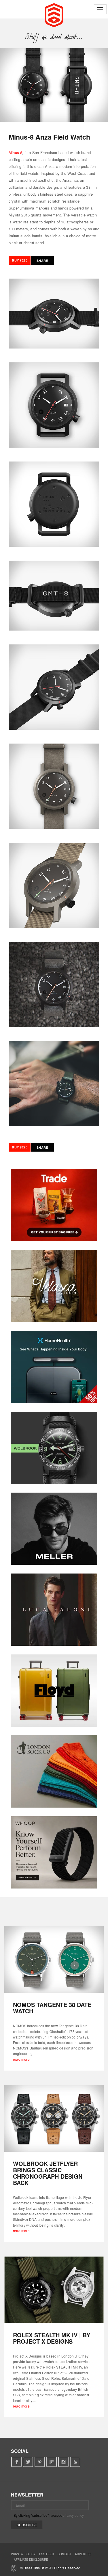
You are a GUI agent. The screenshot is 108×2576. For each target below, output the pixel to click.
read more (21, 2059)
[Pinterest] (40, 2462)
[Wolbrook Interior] (54, 1448)
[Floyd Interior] (54, 1691)
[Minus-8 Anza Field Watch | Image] (54, 85)
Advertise (83, 2554)
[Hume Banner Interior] (54, 1367)
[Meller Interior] (54, 1529)
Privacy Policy (23, 2554)
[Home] (54, 14)
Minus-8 (15, 152)
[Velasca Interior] (54, 1286)
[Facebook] (16, 2462)
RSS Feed (47, 2554)
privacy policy (73, 2515)
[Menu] (100, 9)
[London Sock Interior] (54, 1771)
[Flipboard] (52, 2462)
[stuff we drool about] (54, 37)
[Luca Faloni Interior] (54, 1610)
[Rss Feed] (75, 2462)
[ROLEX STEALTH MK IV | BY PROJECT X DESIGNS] (54, 2290)
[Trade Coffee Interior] (54, 1205)
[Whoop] (54, 1852)
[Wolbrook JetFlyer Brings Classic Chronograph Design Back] (54, 2118)
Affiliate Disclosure (31, 2560)
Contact (64, 2554)
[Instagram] (64, 2462)
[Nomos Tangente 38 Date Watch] (54, 1959)
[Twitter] (28, 2462)
